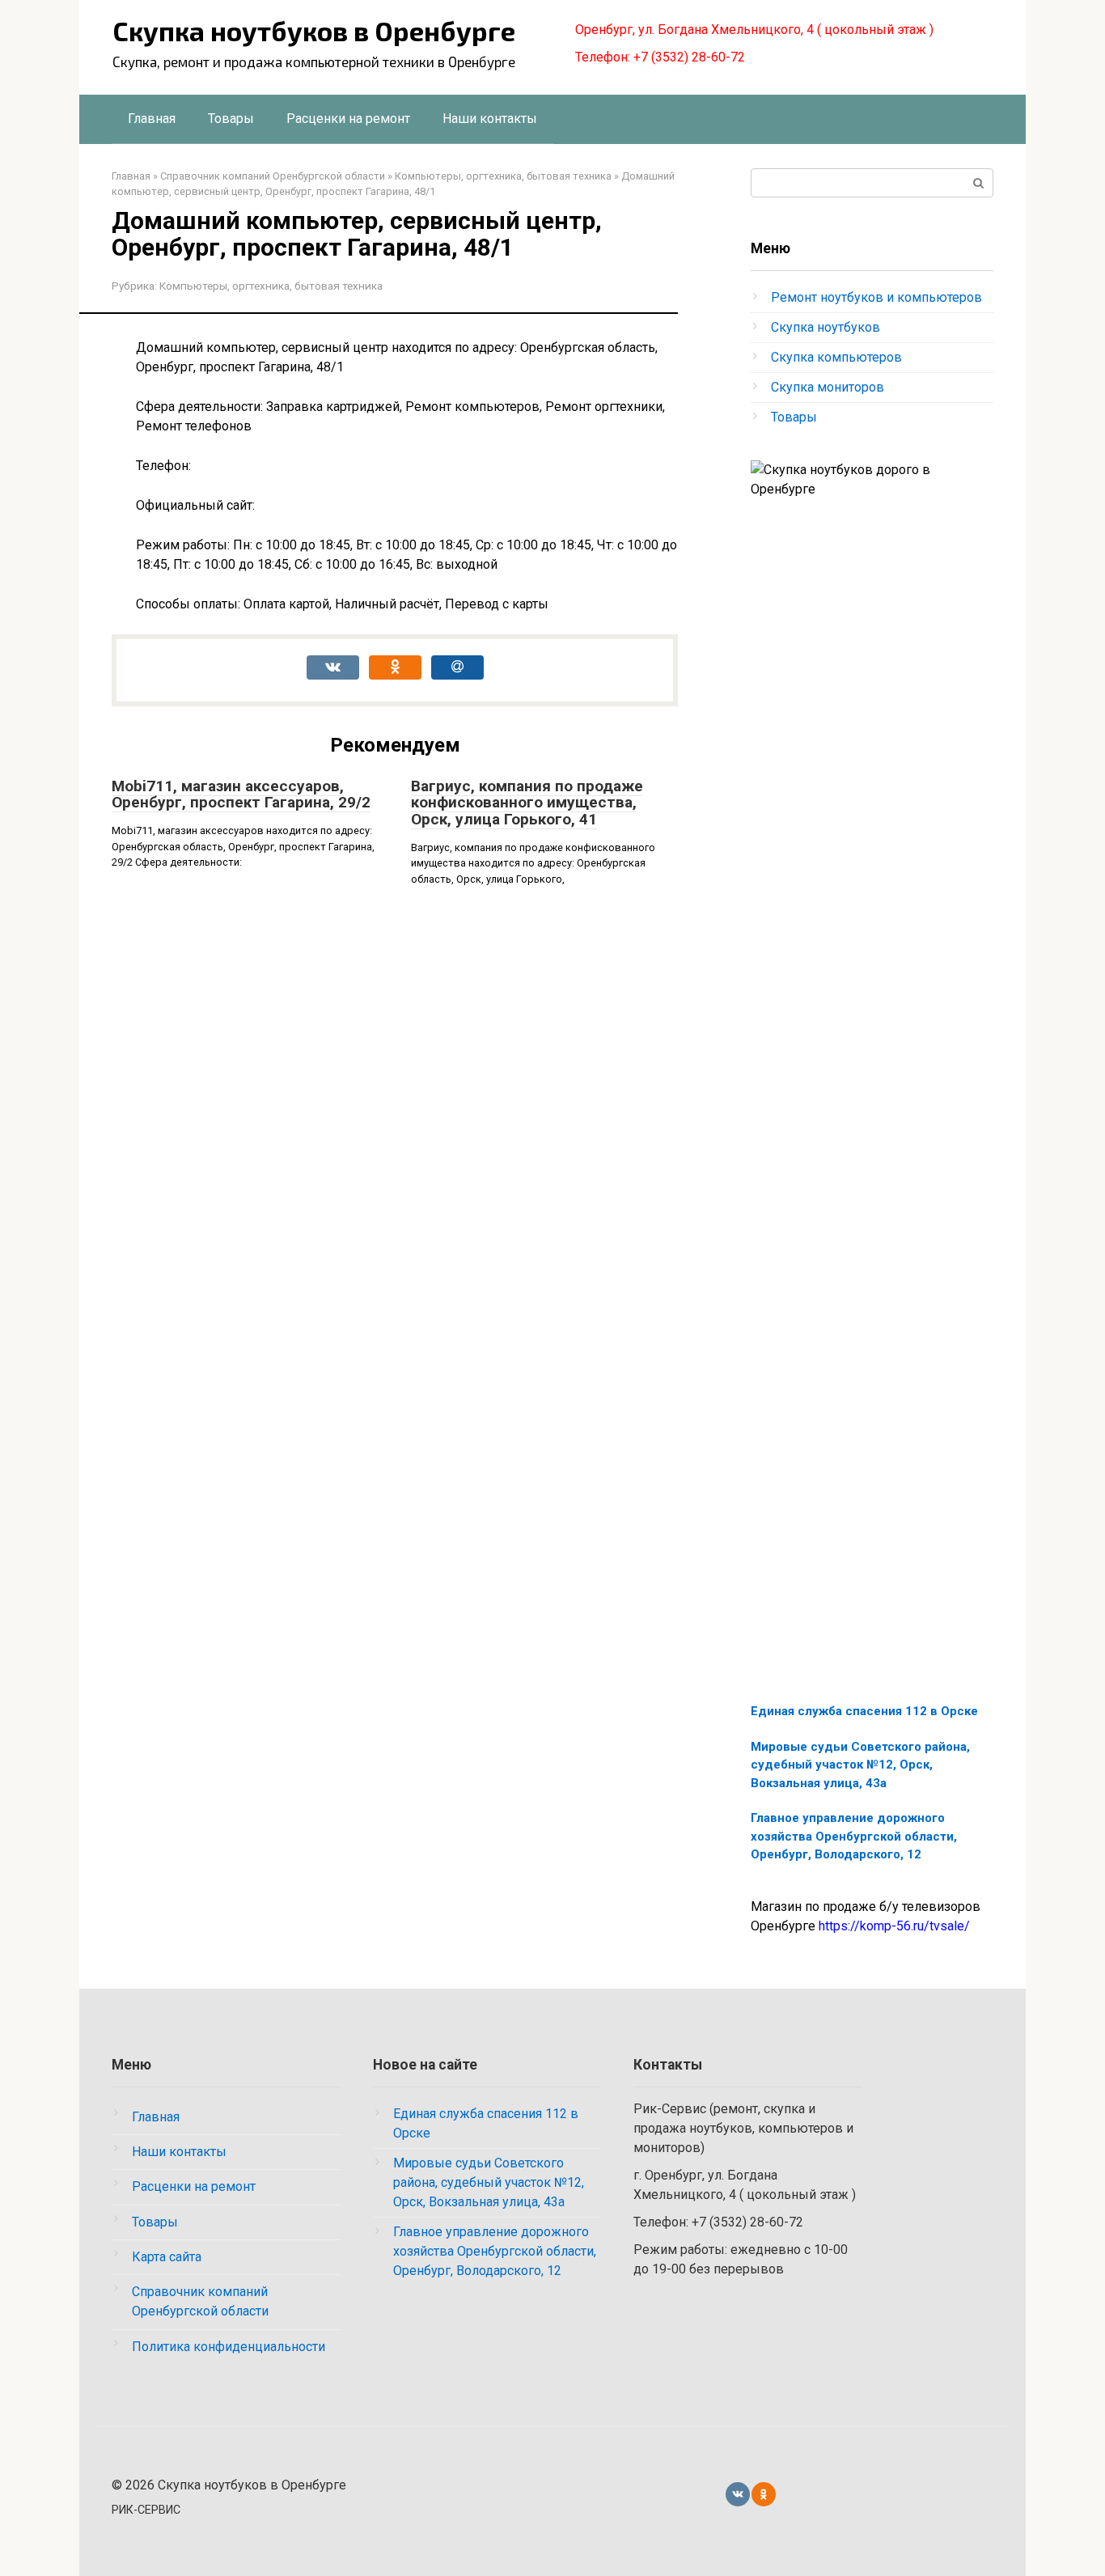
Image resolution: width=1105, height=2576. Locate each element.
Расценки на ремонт (348, 119)
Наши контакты (490, 119)
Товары (231, 119)
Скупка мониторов (828, 387)
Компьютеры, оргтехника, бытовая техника (271, 286)
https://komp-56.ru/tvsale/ (894, 1926)
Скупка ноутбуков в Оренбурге (314, 31)
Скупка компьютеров (836, 357)
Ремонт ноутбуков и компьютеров (876, 297)
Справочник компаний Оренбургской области (200, 2301)
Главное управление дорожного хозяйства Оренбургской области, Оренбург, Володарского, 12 (854, 1836)
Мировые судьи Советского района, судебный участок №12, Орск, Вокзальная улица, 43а (860, 1765)
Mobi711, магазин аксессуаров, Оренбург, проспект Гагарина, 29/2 (241, 794)
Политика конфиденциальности (229, 2347)
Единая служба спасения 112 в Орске (864, 1711)
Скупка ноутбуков (826, 327)
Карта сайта (167, 2257)
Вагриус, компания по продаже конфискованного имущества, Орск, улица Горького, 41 (527, 803)
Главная (152, 119)
